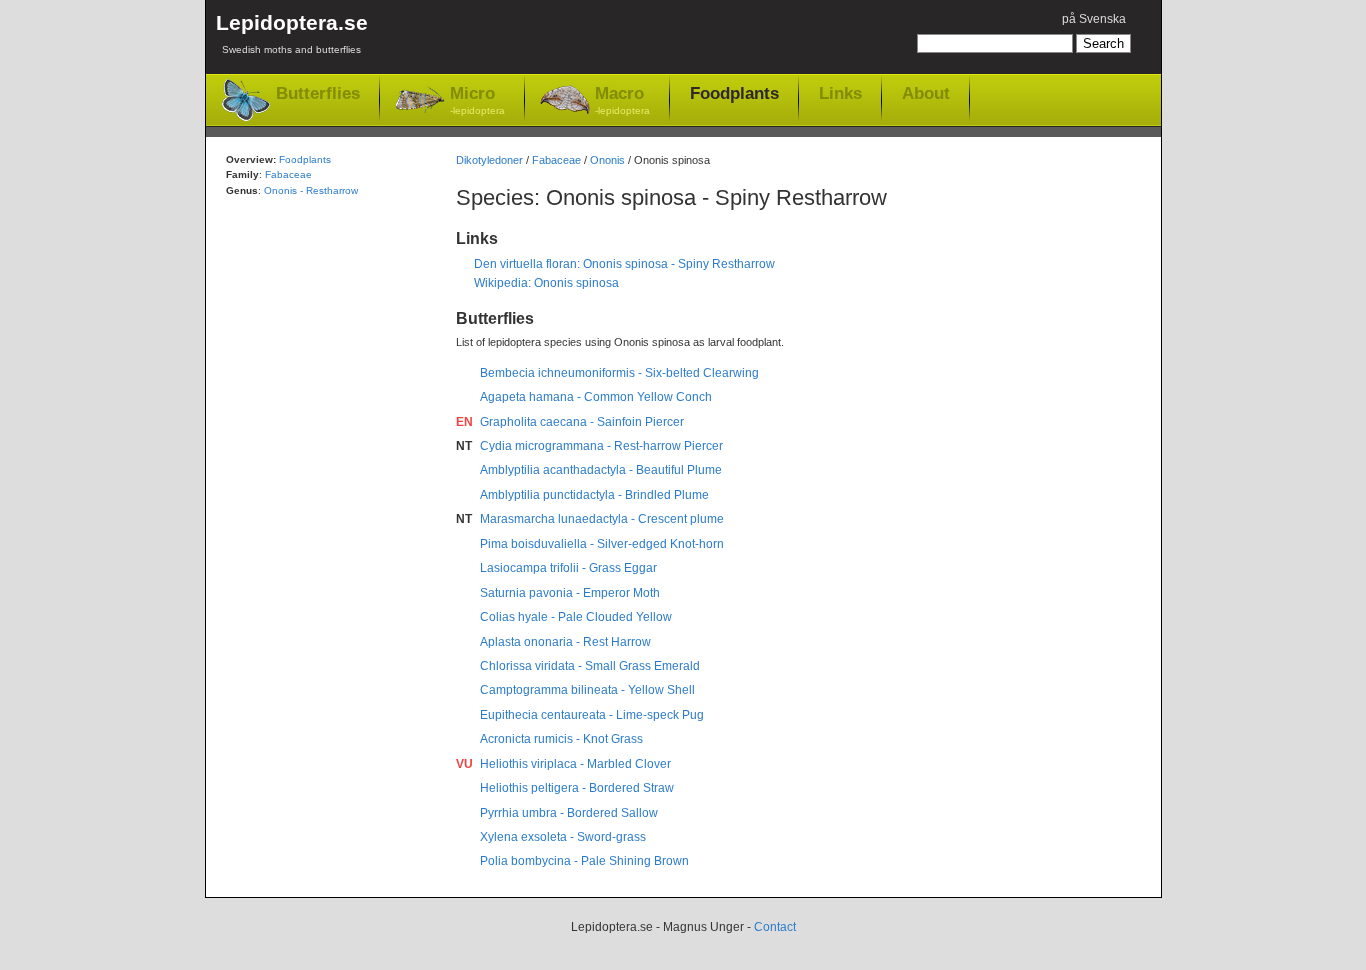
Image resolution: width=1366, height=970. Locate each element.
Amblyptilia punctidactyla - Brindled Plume (594, 495)
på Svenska (1094, 19)
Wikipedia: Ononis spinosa (546, 283)
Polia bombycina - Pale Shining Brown (584, 861)
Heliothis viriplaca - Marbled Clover (575, 764)
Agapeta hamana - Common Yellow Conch (596, 397)
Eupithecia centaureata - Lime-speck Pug (592, 715)
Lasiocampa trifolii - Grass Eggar (568, 568)
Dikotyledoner (489, 160)
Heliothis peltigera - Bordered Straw (577, 788)
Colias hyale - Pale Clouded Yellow (576, 617)
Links (840, 93)
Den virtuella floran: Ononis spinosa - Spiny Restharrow (624, 264)
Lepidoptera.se (292, 33)
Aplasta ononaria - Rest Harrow (565, 642)
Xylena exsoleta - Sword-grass (563, 837)
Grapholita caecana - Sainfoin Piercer (582, 422)
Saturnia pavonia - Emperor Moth (570, 593)
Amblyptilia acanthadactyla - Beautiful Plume (601, 470)
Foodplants (734, 93)
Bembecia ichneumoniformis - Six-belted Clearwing (619, 373)
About (926, 93)
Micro (477, 100)
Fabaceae (556, 160)
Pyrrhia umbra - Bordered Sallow (569, 813)
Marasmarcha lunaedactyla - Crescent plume (602, 519)
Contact (775, 927)
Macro (622, 100)
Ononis (607, 160)
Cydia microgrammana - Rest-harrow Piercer (601, 446)
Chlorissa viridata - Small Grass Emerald (590, 666)
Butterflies (318, 93)
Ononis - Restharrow (311, 190)
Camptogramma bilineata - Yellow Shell (587, 690)
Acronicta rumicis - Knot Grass (561, 739)
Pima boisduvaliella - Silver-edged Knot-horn (602, 544)
